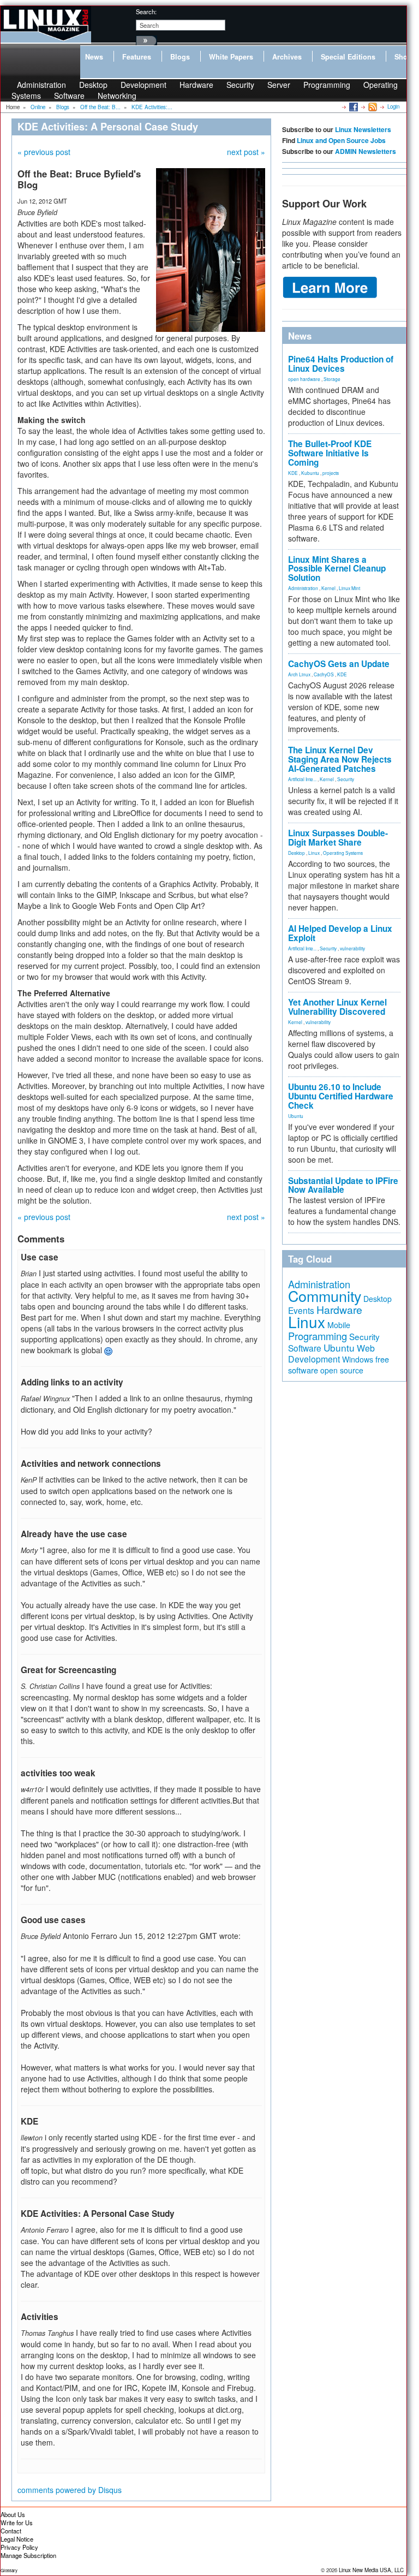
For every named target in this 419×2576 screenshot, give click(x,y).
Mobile (339, 1325)
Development (143, 85)
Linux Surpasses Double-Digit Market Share (338, 838)
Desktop (297, 853)
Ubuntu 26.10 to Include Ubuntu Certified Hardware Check (341, 1096)
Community (325, 1296)
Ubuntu (296, 1116)
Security (240, 85)
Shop (403, 57)
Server (279, 85)
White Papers (231, 57)
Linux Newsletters (363, 129)
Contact (11, 2531)
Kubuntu (310, 473)
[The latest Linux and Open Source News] (372, 106)
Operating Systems (343, 853)
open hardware (304, 379)
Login (393, 106)
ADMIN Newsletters (366, 151)
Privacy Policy (19, 2547)
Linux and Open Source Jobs (341, 140)
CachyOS (324, 674)
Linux (314, 853)
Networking (117, 96)
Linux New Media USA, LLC (371, 2570)
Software (69, 96)
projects (331, 473)
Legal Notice (17, 2539)
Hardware (196, 85)
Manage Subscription (28, 2555)
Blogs (180, 57)
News (94, 57)
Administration (303, 588)
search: (146, 11)
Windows (358, 1359)
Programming (327, 85)
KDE (293, 473)
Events (301, 1310)
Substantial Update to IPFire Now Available (343, 1185)
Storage (332, 379)
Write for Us (17, 2523)
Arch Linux (299, 674)
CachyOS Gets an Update (339, 664)
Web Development (331, 1354)
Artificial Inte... (302, 779)
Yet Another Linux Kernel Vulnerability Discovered (337, 1007)
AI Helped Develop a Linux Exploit (340, 933)
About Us (13, 2514)
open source (342, 1370)
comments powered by (70, 2490)
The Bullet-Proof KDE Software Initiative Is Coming (330, 453)
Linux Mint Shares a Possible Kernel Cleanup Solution (337, 569)
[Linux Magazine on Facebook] (353, 106)
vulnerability (352, 948)
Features (137, 57)
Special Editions (348, 57)
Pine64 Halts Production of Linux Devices (341, 364)
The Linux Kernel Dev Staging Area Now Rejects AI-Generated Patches (340, 759)
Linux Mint (349, 588)
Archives (287, 57)
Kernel (328, 588)
